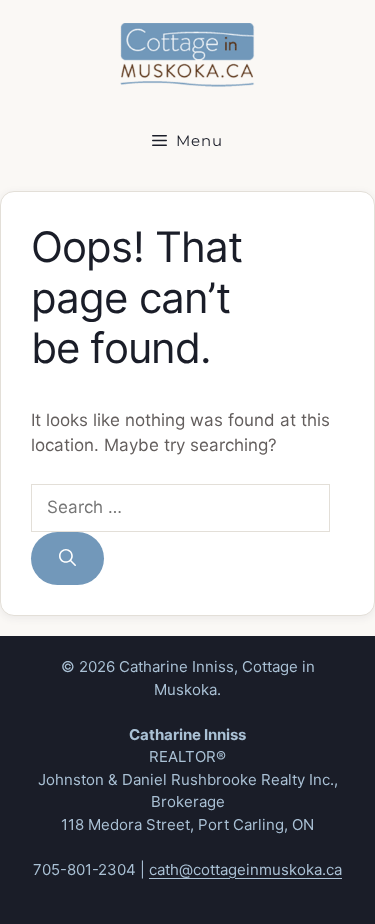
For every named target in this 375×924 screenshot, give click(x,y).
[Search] (67, 559)
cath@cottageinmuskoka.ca (245, 869)
